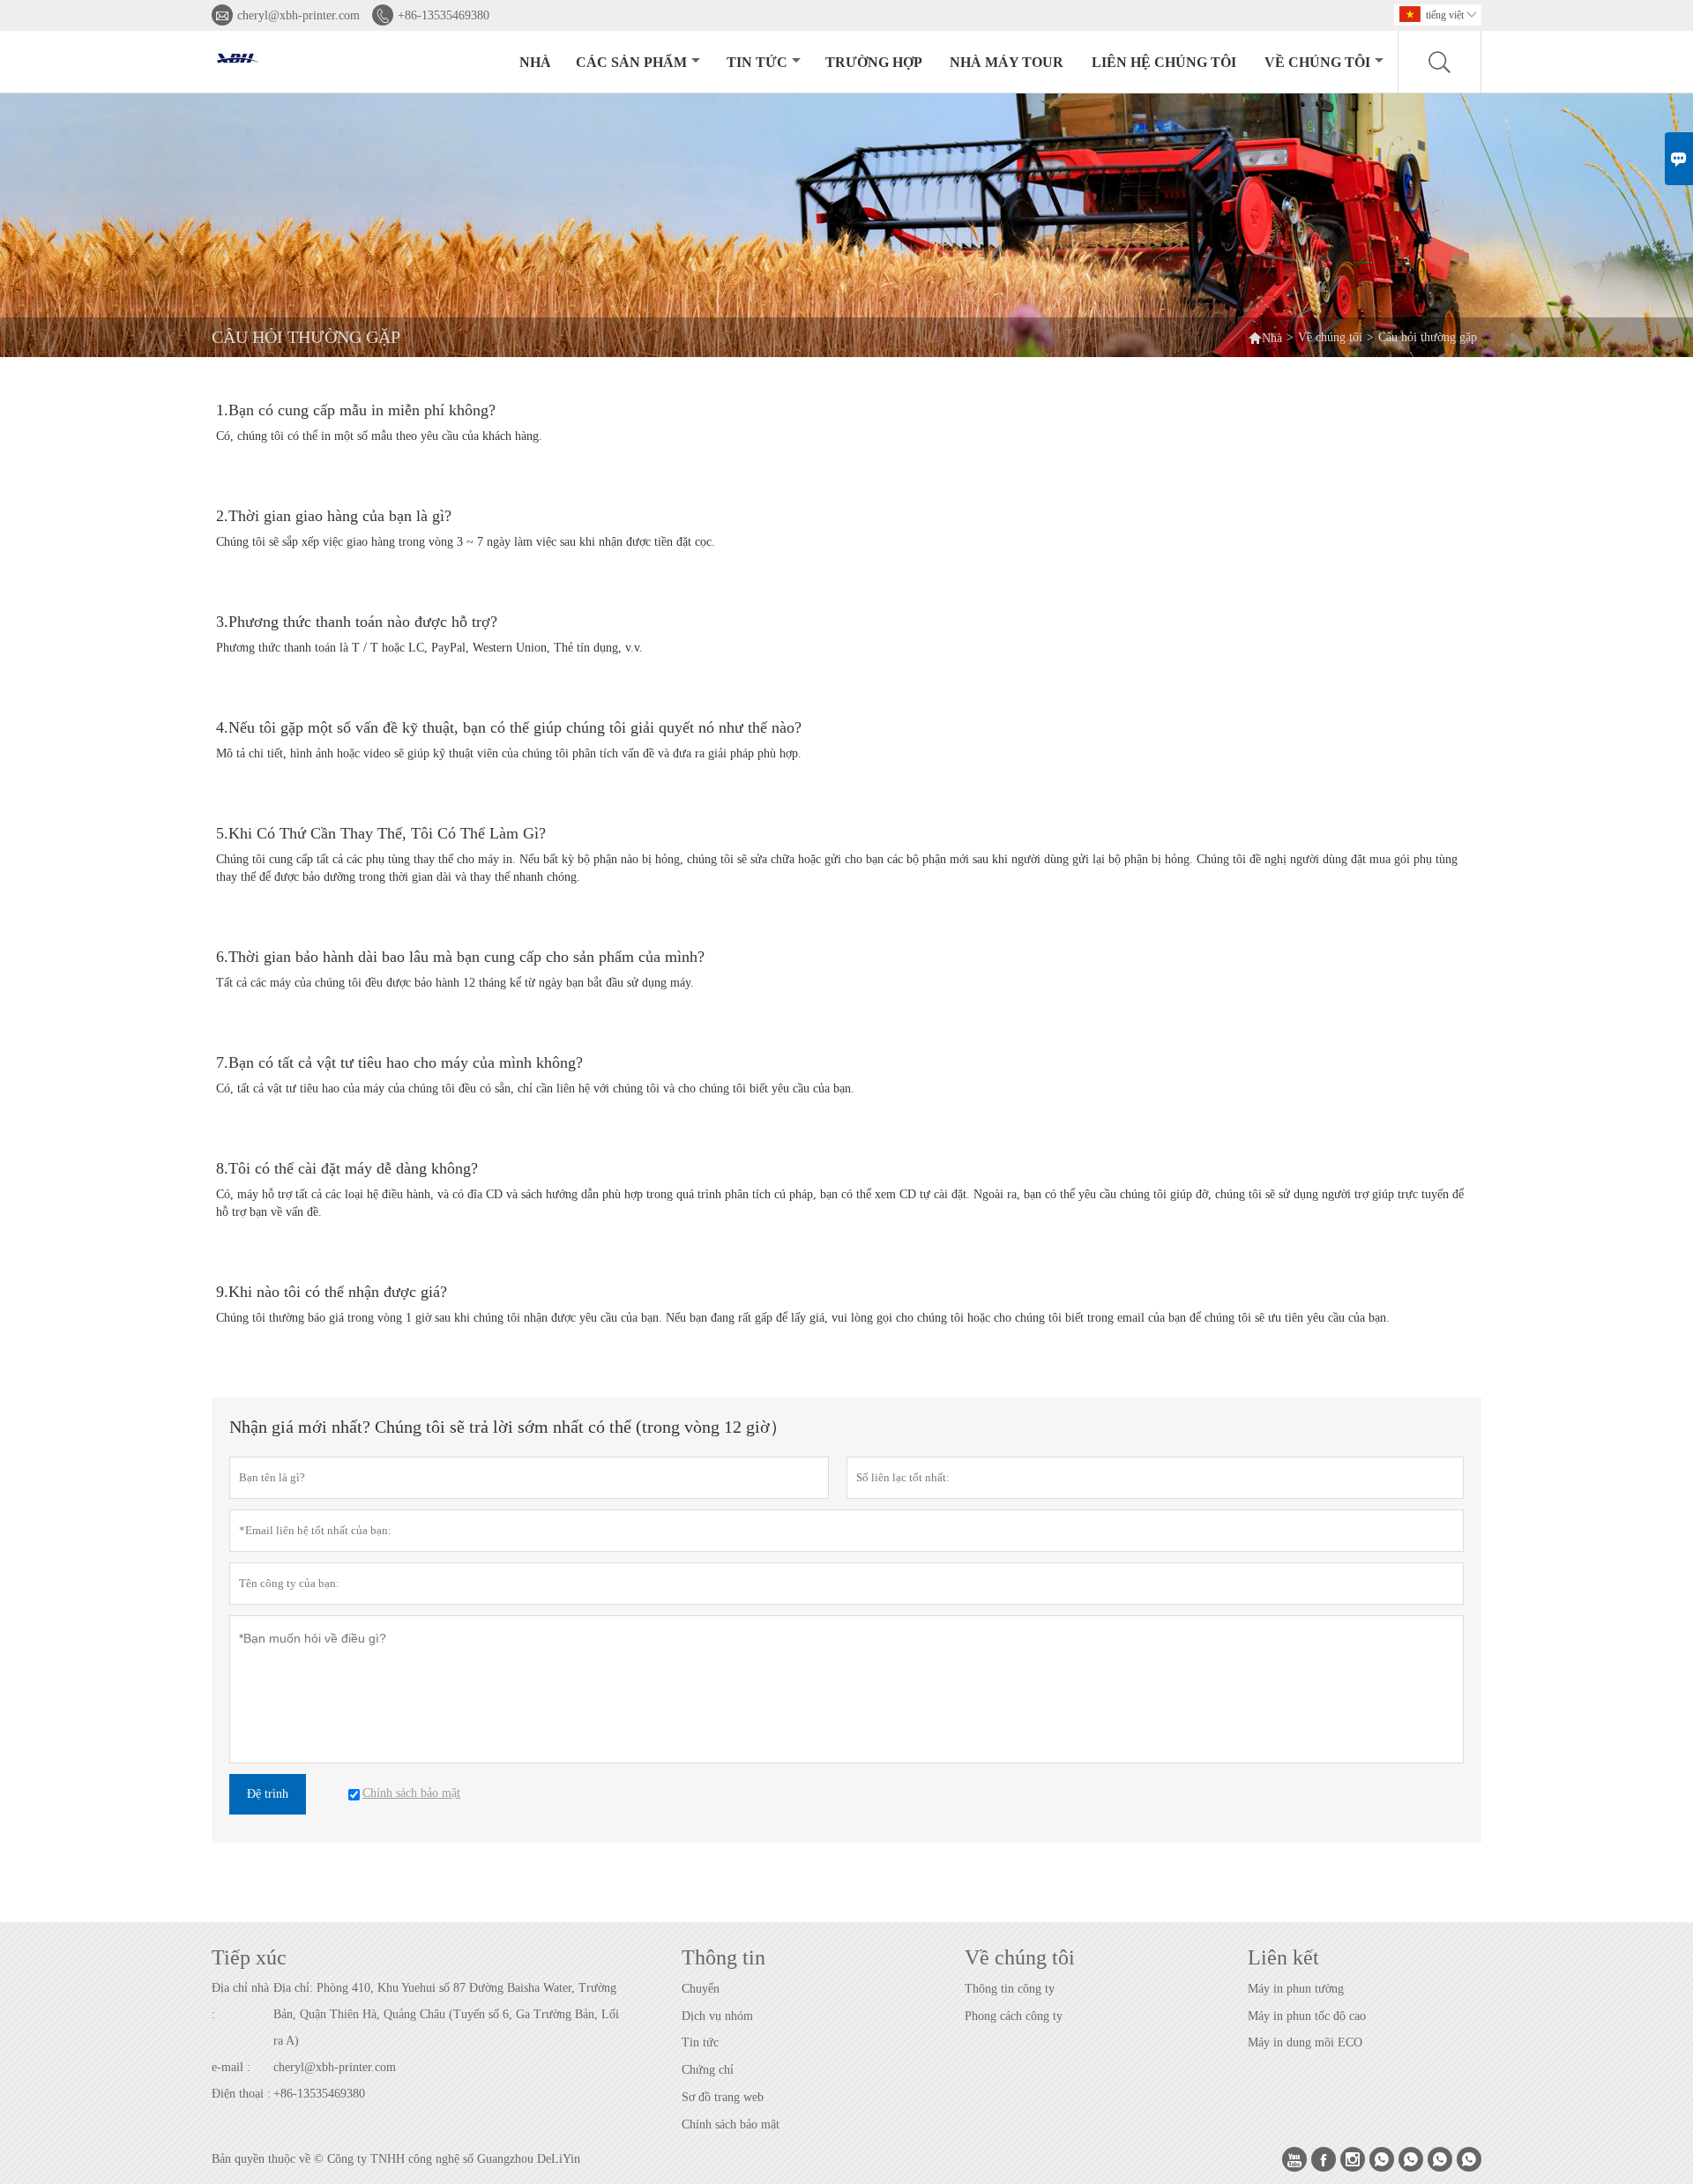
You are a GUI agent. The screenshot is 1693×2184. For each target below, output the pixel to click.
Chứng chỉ (708, 2070)
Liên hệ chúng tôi (1164, 62)
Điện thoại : (241, 2094)
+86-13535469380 (444, 15)
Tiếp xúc (249, 1957)
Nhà (535, 62)
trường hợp (874, 62)
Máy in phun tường (1296, 1989)
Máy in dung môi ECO (1305, 2042)
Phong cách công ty (1014, 2016)
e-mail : (231, 2067)
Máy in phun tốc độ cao (1307, 2016)
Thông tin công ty (1010, 1989)
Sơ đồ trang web (723, 2097)
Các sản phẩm (631, 62)
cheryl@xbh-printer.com (298, 15)
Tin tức (757, 62)
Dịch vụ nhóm (717, 2016)
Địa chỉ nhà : (240, 2001)
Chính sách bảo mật (731, 2124)
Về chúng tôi (1317, 62)
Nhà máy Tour (1007, 62)
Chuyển (701, 1989)
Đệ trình (268, 1794)
